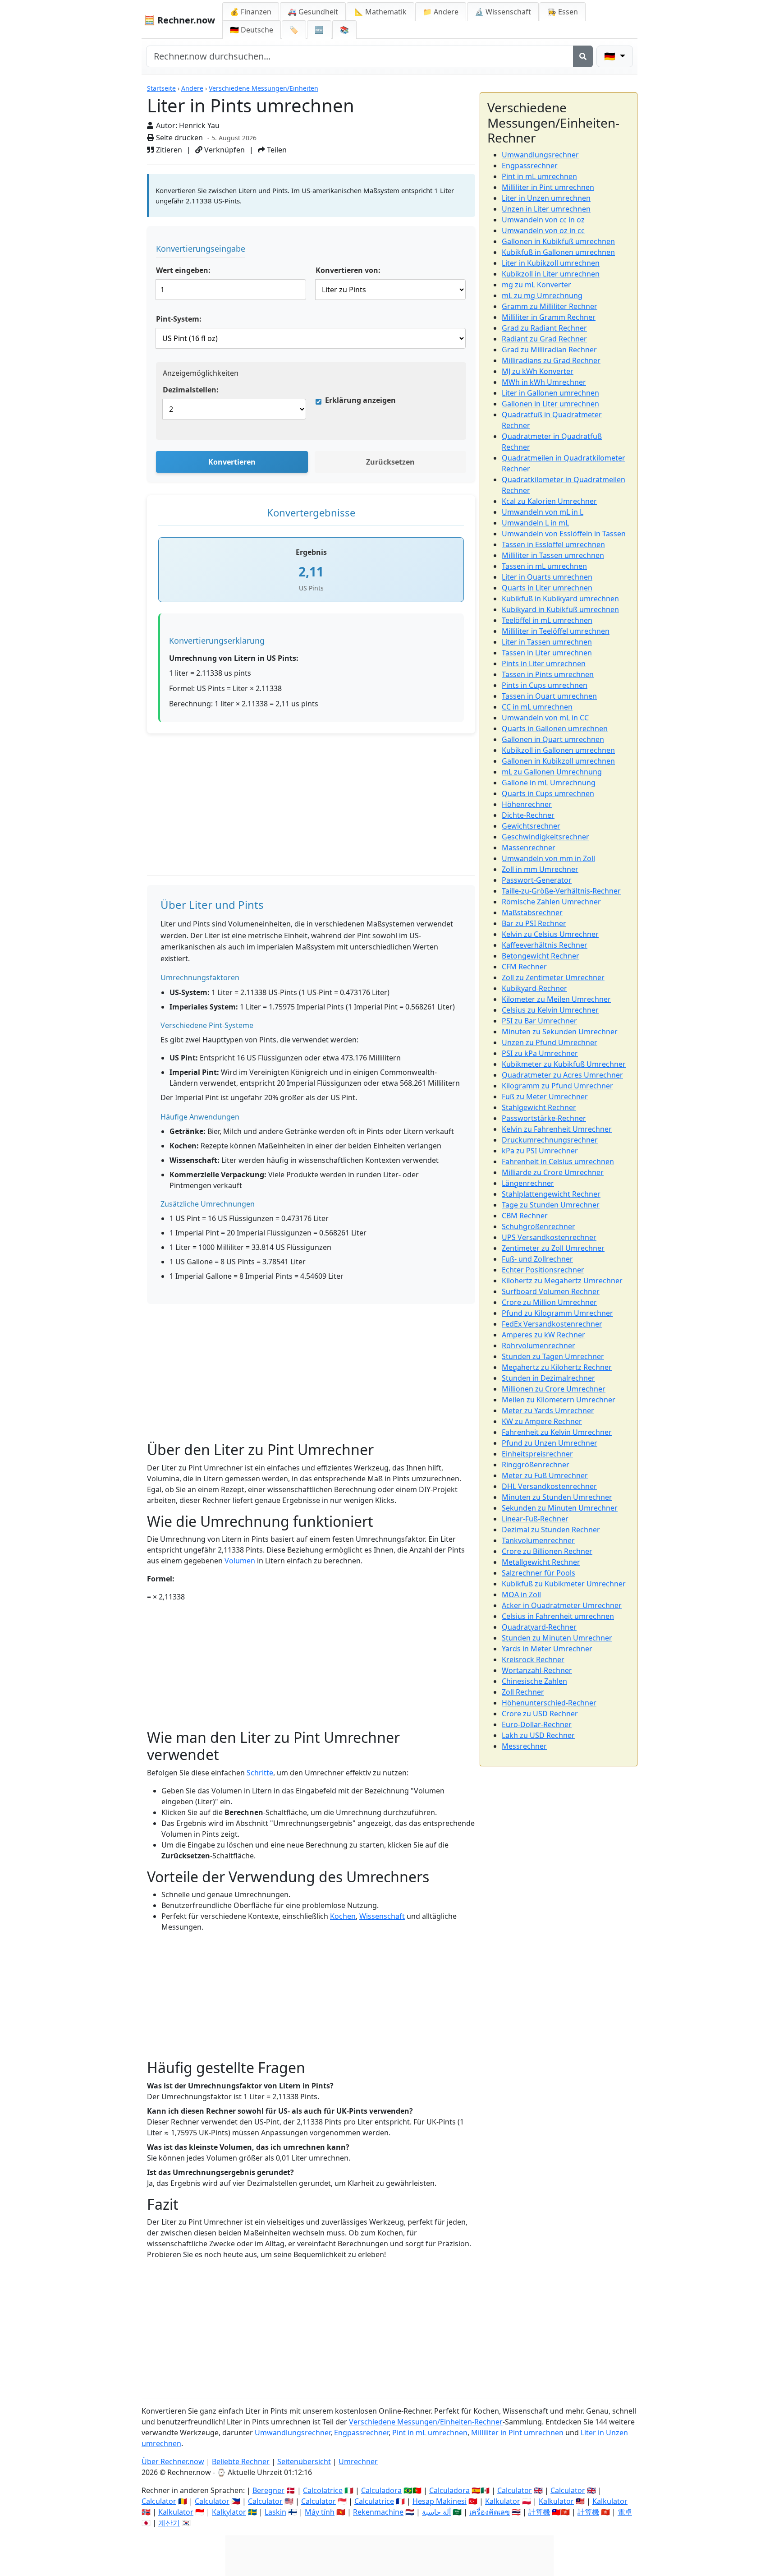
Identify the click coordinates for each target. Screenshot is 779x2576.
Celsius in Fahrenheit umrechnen (558, 1616)
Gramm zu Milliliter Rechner (550, 306)
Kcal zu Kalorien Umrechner (549, 501)
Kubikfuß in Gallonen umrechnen (558, 252)
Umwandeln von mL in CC (545, 718)
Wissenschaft (382, 1916)
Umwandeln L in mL (535, 523)
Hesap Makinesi (440, 2501)
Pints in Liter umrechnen (544, 664)
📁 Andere (441, 12)
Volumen (240, 1561)
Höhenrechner (527, 804)
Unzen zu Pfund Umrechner (550, 1042)
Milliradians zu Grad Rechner (551, 360)
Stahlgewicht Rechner (539, 1107)
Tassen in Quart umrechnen (549, 696)
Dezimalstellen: (191, 390)
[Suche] (583, 56)
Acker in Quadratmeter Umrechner (562, 1605)
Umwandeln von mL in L (543, 512)
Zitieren (168, 150)
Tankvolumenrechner (538, 1540)
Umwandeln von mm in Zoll (548, 858)
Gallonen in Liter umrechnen (550, 404)
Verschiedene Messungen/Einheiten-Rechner (426, 2422)
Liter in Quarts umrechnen (547, 577)
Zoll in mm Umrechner (540, 869)
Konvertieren (232, 462)
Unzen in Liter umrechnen (546, 209)
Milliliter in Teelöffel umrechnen (556, 631)
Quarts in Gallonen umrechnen (555, 728)
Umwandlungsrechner (540, 155)
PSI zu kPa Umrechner (540, 1053)
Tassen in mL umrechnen (544, 566)
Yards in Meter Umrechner (547, 1649)
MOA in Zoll (521, 1594)
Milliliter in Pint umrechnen (548, 187)
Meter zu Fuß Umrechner (545, 1475)
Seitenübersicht (304, 2461)
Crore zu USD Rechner (540, 1714)
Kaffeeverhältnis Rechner (545, 945)
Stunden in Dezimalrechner (548, 1378)
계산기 (169, 2523)
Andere (192, 88)
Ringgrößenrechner (536, 1465)
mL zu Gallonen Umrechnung (552, 772)
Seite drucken (179, 138)
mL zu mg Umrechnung (542, 295)
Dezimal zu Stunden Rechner (551, 1530)
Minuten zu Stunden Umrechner (557, 1497)
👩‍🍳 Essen (563, 12)
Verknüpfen (224, 150)
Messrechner (524, 1746)
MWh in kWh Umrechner (544, 382)
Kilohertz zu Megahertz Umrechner (562, 1281)
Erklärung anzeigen (360, 400)
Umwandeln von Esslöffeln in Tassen (564, 534)
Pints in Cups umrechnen (545, 685)
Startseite (161, 88)
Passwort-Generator (537, 880)
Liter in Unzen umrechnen (546, 198)
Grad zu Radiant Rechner (544, 328)
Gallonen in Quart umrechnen (553, 739)
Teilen (276, 150)
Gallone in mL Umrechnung (549, 783)
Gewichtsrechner (531, 826)
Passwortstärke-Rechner (544, 1118)
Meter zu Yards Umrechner (548, 1410)
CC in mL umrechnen (537, 707)
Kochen (343, 1916)
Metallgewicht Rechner (541, 1562)
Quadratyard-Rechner (539, 1627)
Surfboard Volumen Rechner (551, 1291)
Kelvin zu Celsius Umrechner (550, 934)
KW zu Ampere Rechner (542, 1421)
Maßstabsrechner (532, 912)
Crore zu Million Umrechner (549, 1302)
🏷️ (294, 30)
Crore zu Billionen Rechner (547, 1551)
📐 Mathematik (380, 12)
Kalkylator (229, 2512)
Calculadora (381, 2490)
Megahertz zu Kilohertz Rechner (557, 1367)
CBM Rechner (525, 1216)
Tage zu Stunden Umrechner (551, 1205)
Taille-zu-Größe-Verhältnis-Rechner (561, 891)
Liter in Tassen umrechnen (547, 642)
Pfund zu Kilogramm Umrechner (557, 1313)
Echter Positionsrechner (543, 1270)
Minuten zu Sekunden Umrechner (560, 1032)
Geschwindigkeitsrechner (545, 837)
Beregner (268, 2490)
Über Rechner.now (173, 2461)
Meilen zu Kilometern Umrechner (559, 1400)
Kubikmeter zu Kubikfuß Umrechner (564, 1064)
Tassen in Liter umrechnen (547, 653)
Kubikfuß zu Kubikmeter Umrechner (564, 1584)
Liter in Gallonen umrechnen (550, 393)
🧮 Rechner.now (179, 20)
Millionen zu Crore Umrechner (554, 1389)
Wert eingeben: (183, 270)
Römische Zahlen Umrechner (551, 902)
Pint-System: (179, 319)
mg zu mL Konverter (536, 285)
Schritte (260, 1773)
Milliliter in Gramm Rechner (549, 317)
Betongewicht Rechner (541, 956)
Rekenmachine (378, 2512)
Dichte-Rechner (528, 815)
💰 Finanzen (251, 12)
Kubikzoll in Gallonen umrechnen (558, 750)
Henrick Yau (199, 125)
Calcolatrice (323, 2490)
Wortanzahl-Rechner (537, 1670)
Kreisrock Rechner (533, 1659)
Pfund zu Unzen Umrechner (550, 1443)
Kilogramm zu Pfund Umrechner (557, 1086)
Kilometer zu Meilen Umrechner (556, 999)
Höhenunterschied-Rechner (549, 1703)
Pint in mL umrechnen (539, 176)
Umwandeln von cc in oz (543, 220)
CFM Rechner (524, 967)
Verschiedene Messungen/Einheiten (263, 88)
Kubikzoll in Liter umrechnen (551, 274)
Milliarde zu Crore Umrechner (553, 1172)
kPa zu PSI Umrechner (540, 1151)
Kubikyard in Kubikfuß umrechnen (560, 609)
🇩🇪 (252, 30)
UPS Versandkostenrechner (549, 1237)
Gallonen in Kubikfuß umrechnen (558, 241)
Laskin (275, 2512)
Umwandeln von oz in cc (543, 230)
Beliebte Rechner (241, 2461)
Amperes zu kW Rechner (543, 1335)
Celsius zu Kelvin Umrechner (550, 1010)
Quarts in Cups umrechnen (548, 793)
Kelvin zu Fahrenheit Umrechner (557, 1129)
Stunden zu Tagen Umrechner (553, 1356)
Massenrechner (529, 848)
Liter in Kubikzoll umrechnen (551, 263)
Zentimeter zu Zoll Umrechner (553, 1248)
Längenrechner (528, 1183)
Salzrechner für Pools (538, 1573)
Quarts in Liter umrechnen (547, 588)
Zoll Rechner (523, 1692)
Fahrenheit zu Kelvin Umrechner (557, 1432)
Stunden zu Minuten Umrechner (557, 1638)
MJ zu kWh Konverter (538, 371)
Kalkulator (176, 2512)
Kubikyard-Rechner (534, 988)
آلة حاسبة (436, 2512)
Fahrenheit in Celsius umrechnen (558, 1161)
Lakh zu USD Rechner (538, 1735)
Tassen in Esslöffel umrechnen (553, 544)
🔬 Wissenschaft (503, 12)
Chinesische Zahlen (534, 1681)
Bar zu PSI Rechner (534, 923)
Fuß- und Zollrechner (537, 1259)
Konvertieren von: (348, 270)
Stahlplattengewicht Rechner (551, 1194)
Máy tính (320, 2512)
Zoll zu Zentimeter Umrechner (553, 977)
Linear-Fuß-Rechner (535, 1519)
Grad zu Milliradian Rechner (549, 350)
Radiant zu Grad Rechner (544, 339)
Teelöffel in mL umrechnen (547, 620)
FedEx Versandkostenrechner (552, 1324)
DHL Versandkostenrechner (549, 1486)
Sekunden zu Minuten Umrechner (560, 1508)
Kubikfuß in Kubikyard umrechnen (560, 599)
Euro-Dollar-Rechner (537, 1724)
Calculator (159, 2501)
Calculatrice (374, 2501)
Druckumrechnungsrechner (550, 1140)
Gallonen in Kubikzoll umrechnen (558, 761)
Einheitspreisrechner (537, 1454)
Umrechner (358, 2461)
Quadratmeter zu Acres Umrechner (562, 1075)
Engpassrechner (530, 166)
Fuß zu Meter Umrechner (545, 1097)
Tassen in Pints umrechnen (548, 674)
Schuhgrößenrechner (538, 1226)
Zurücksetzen (390, 462)
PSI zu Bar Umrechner (539, 1021)
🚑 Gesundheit (313, 12)
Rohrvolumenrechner (538, 1346)
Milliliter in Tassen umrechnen (553, 555)
